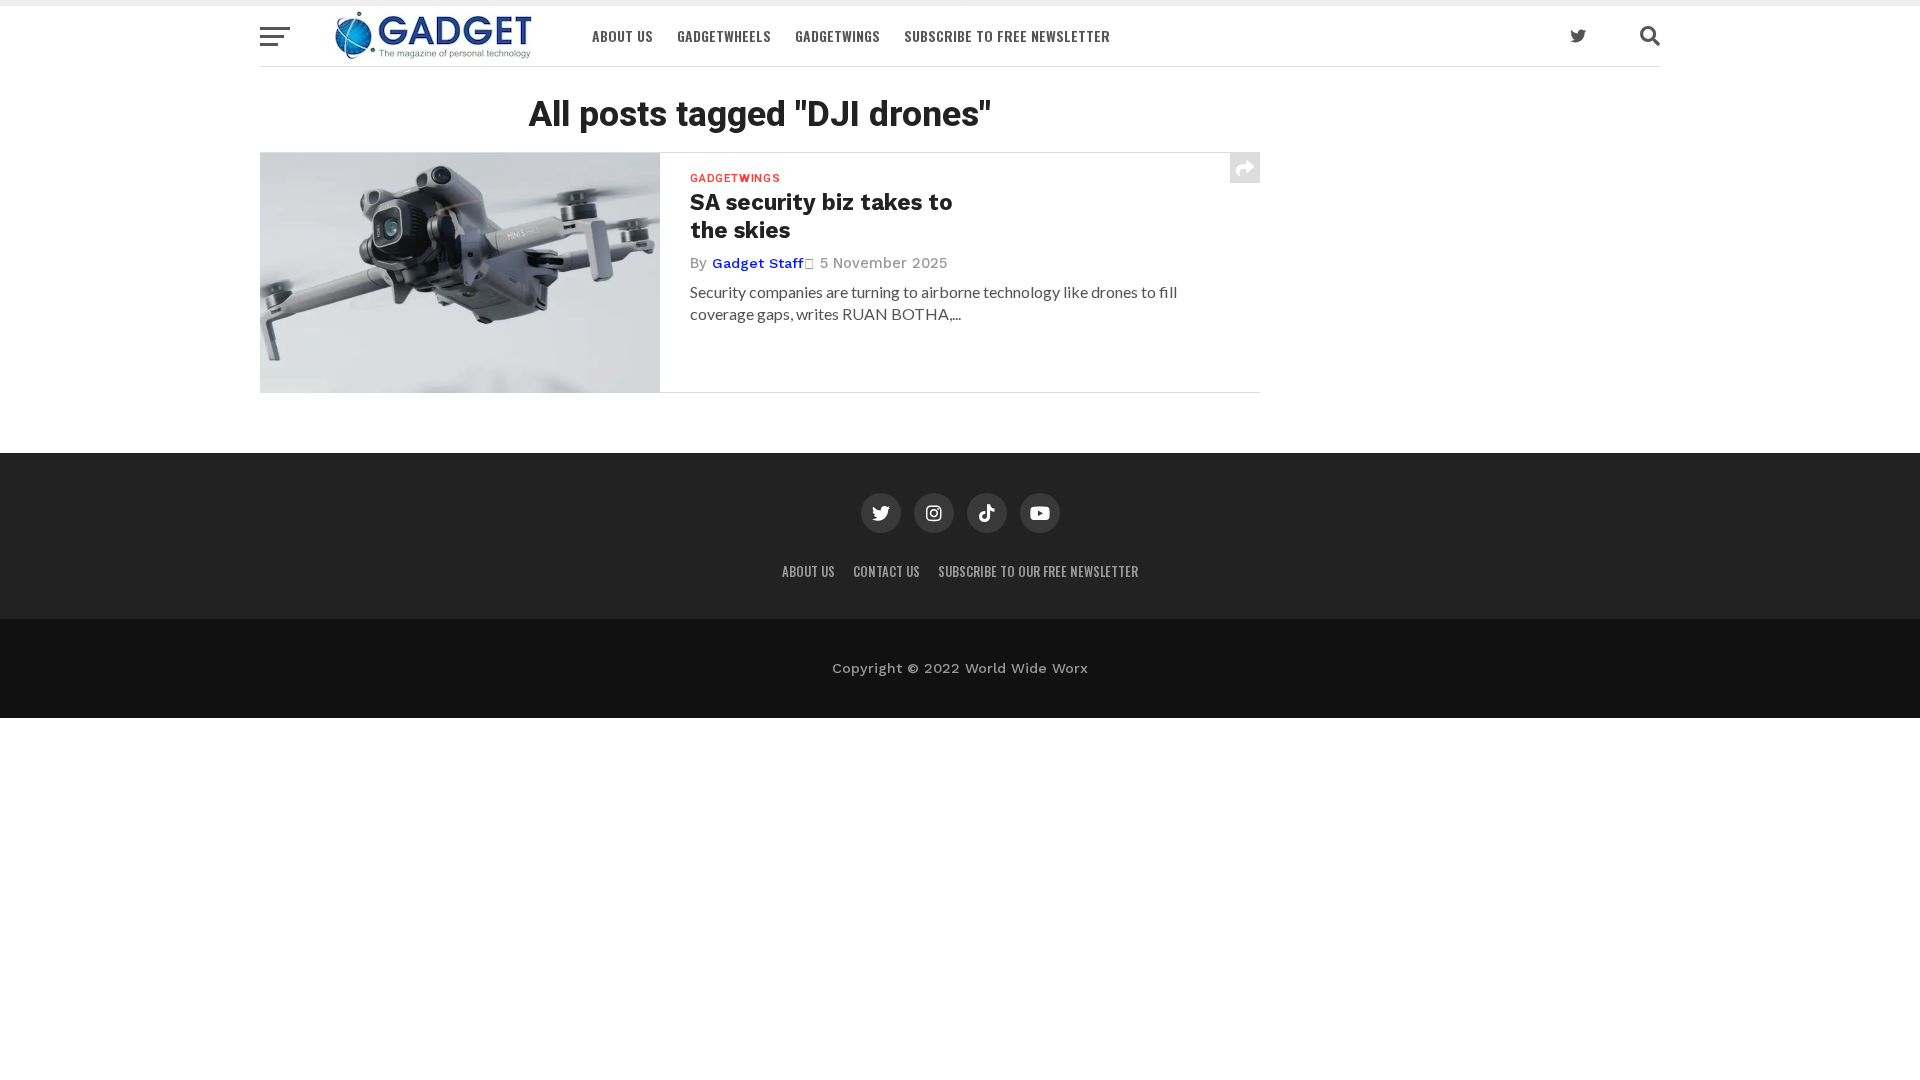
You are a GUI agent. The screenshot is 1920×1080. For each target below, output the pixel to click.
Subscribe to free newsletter (1007, 35)
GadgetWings (837, 35)
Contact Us (886, 571)
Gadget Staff (758, 263)
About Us (622, 35)
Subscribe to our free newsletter (1038, 571)
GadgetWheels (724, 35)
